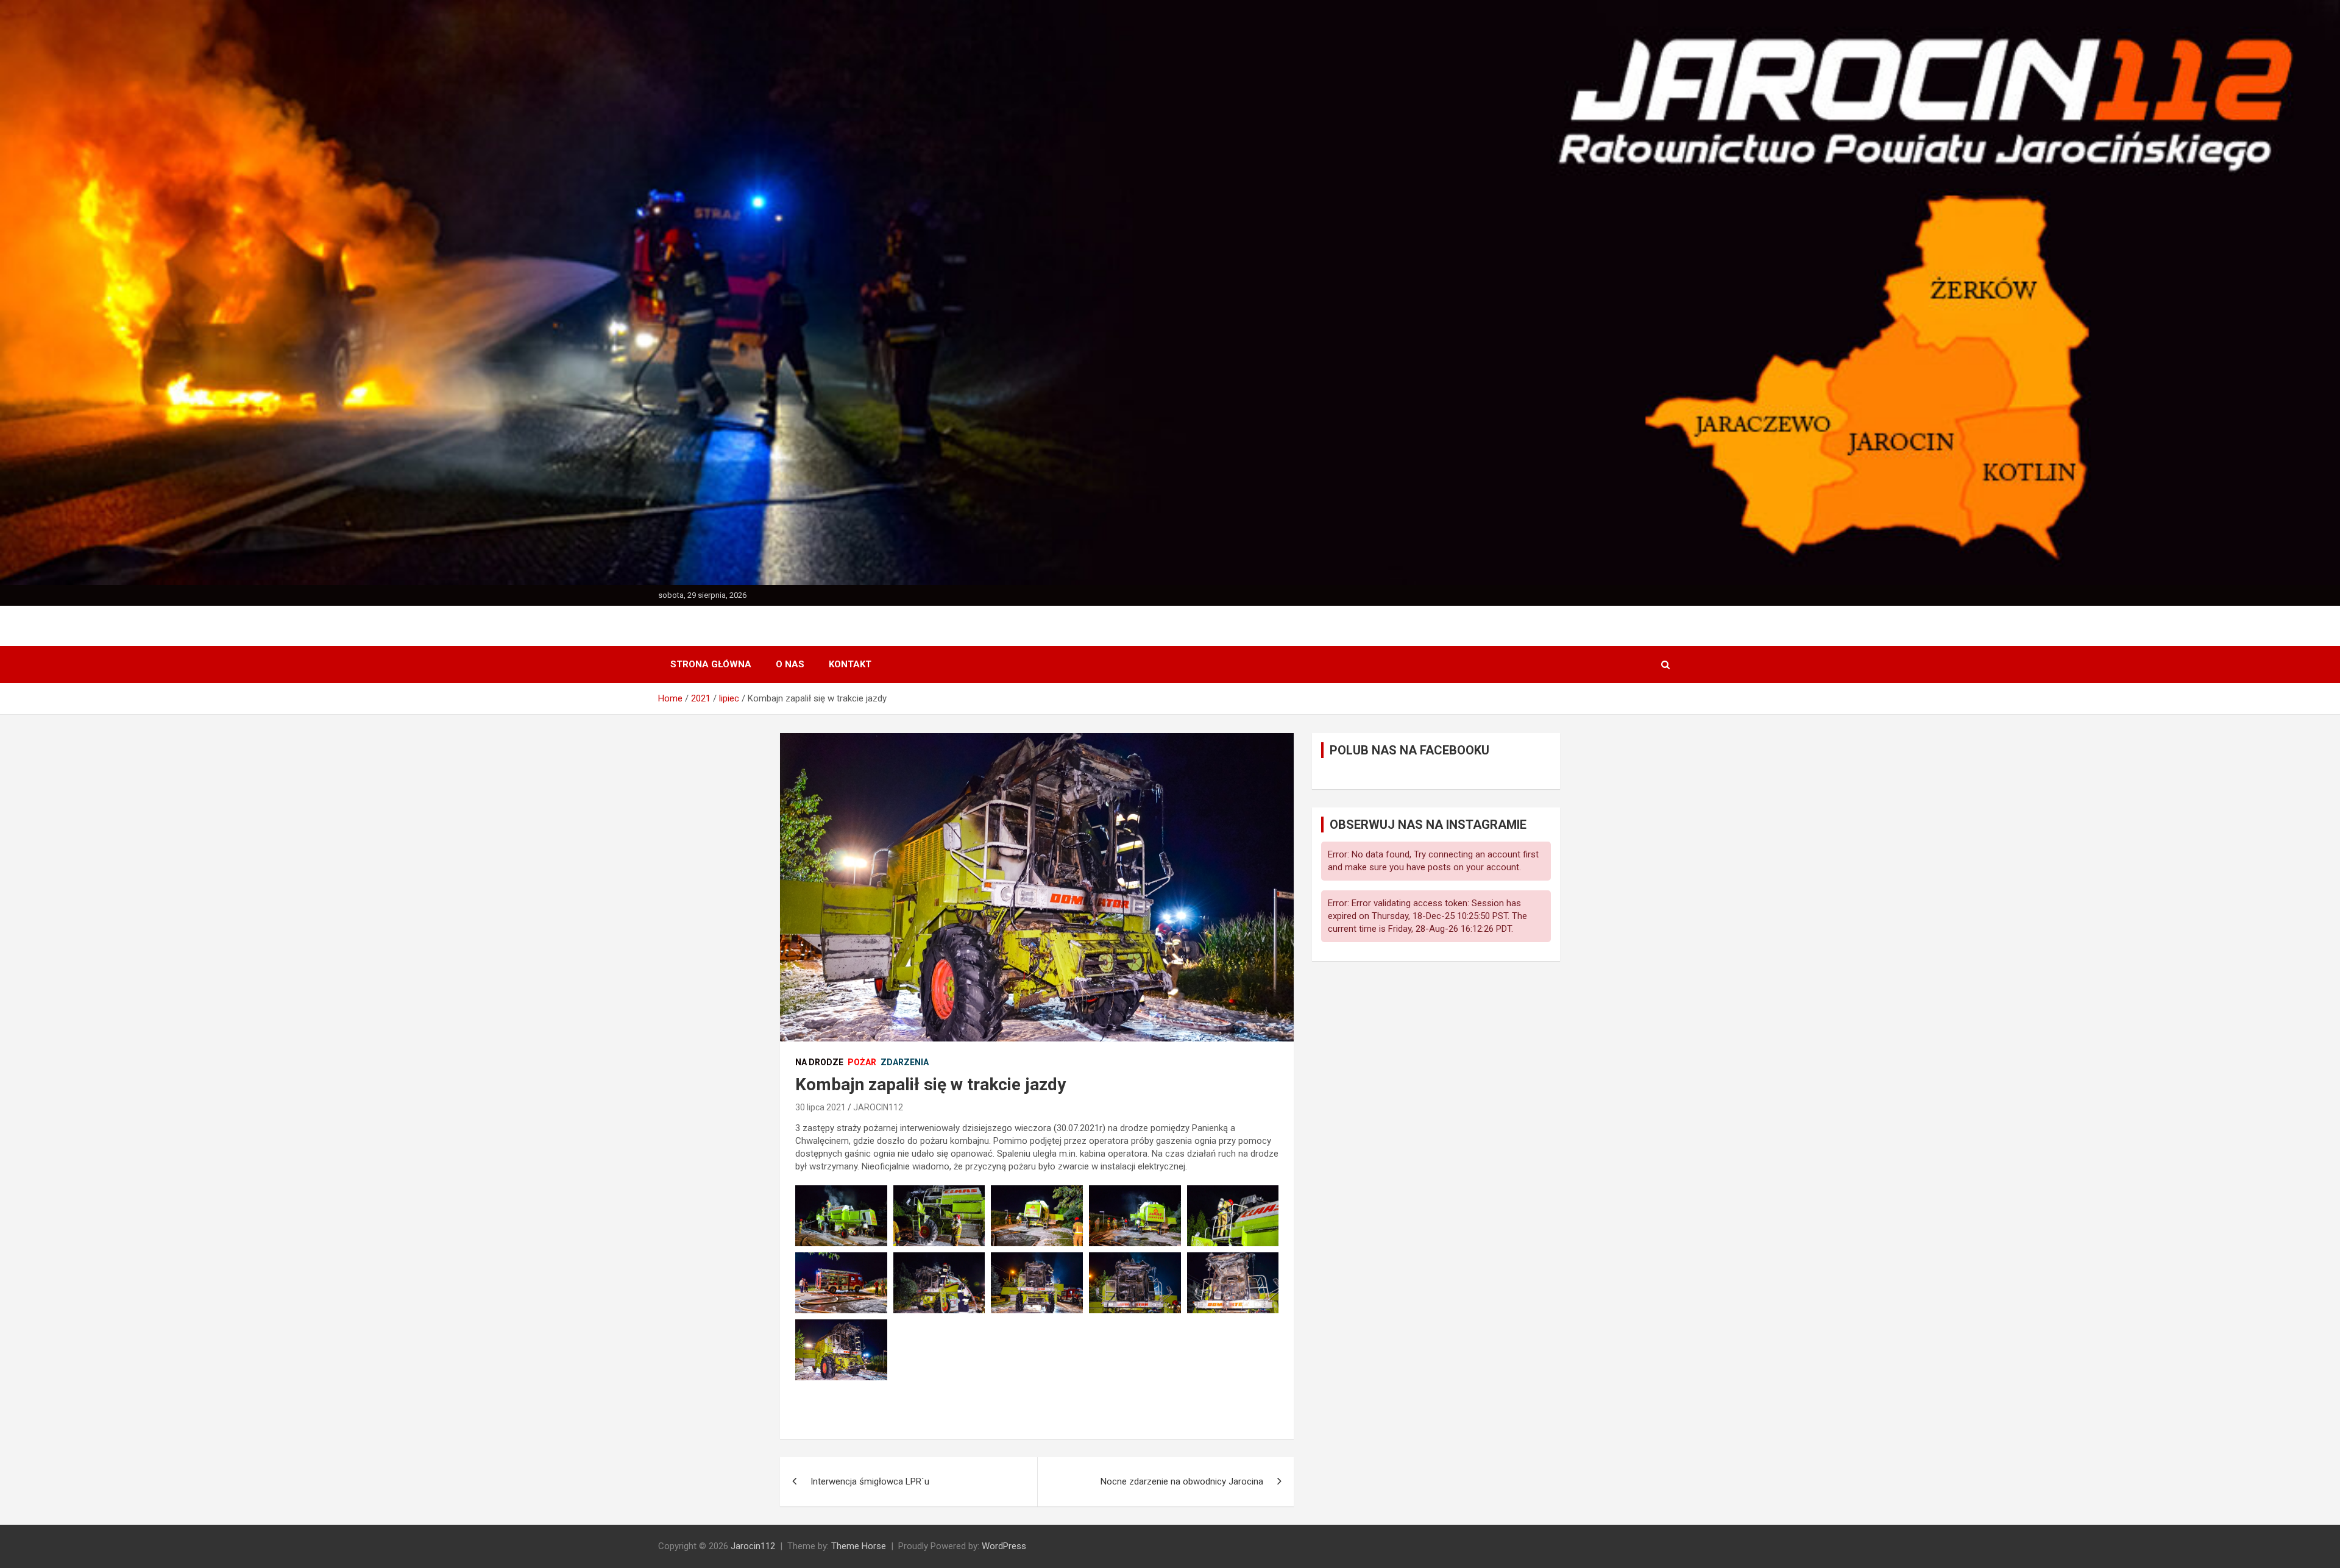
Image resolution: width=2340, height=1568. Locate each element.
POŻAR (862, 1062)
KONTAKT (850, 664)
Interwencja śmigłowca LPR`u (870, 1481)
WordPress (1004, 1546)
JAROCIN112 (878, 1107)
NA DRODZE (819, 1062)
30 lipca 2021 (821, 1107)
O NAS (790, 664)
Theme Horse (859, 1546)
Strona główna (711, 664)
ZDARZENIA (905, 1062)
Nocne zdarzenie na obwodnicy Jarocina (1182, 1481)
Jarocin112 (753, 1546)
